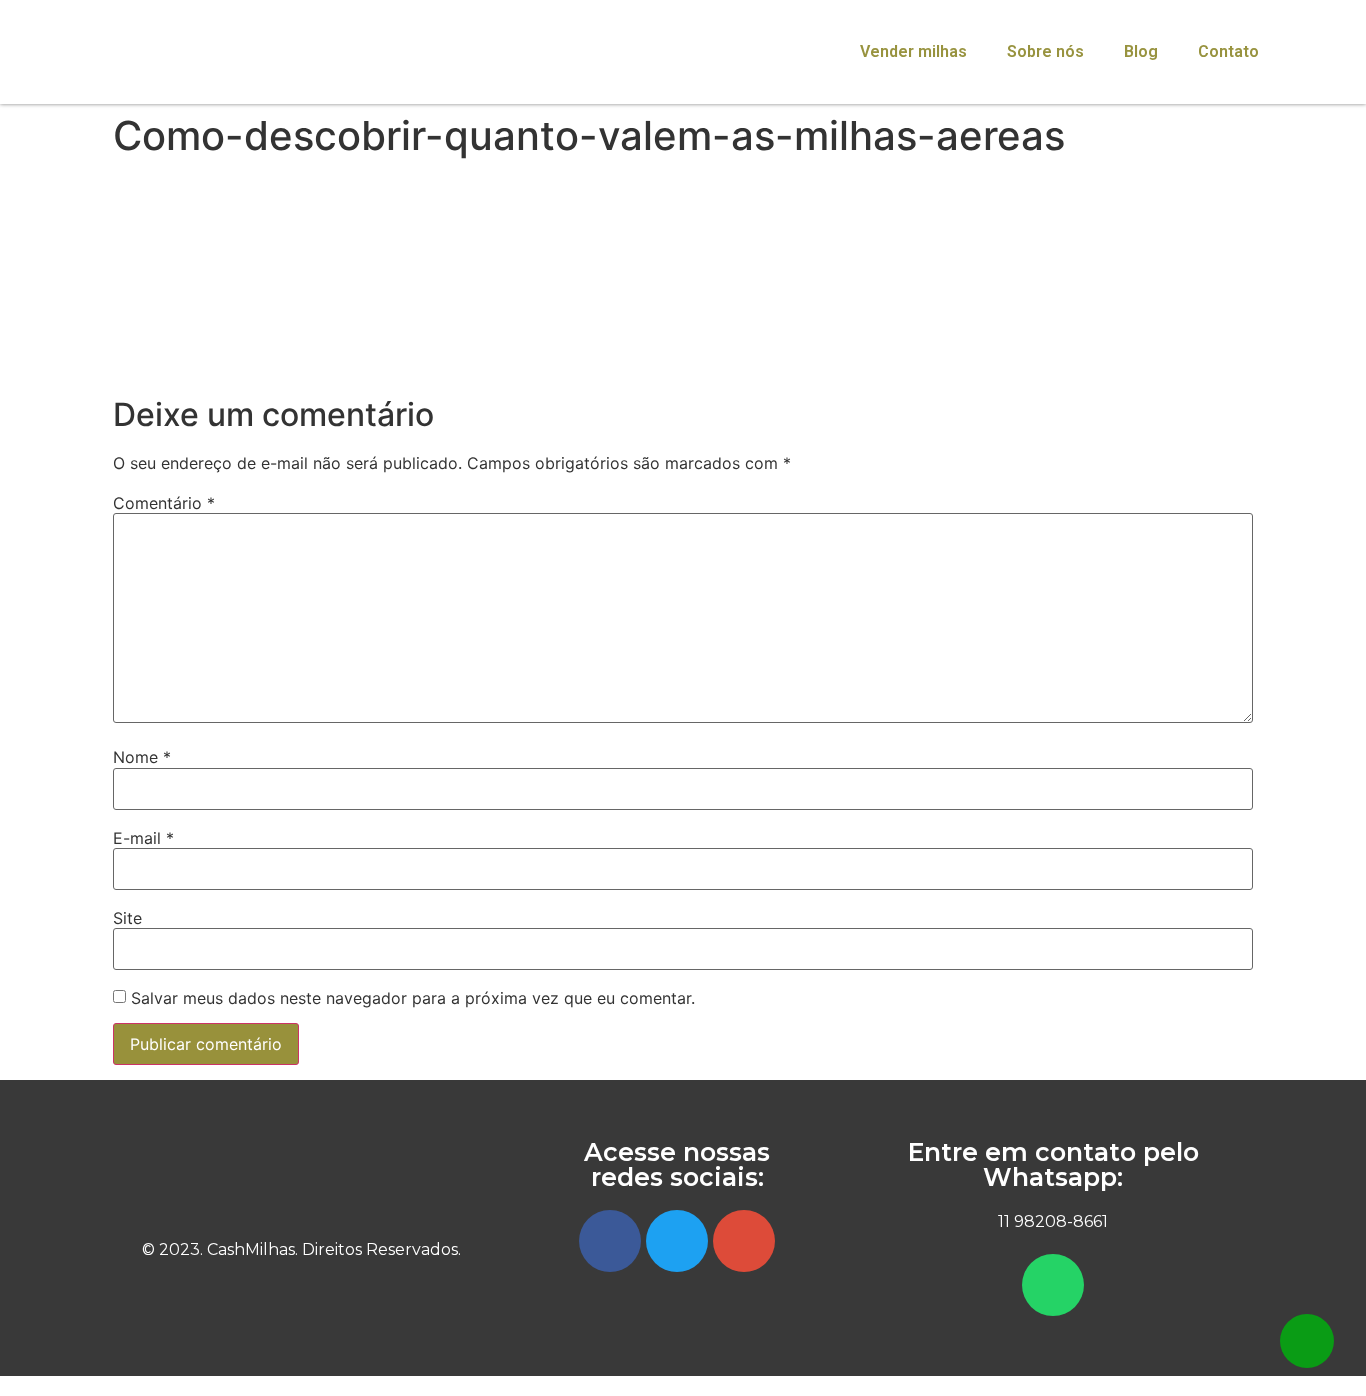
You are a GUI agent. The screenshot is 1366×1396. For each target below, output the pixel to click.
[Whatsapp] (1053, 1285)
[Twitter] (677, 1241)
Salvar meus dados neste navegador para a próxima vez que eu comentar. (413, 998)
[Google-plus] (744, 1241)
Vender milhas (913, 51)
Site (127, 918)
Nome (142, 757)
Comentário (164, 503)
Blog (1141, 51)
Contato (1228, 51)
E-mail (143, 838)
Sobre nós (1045, 51)
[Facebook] (610, 1241)
